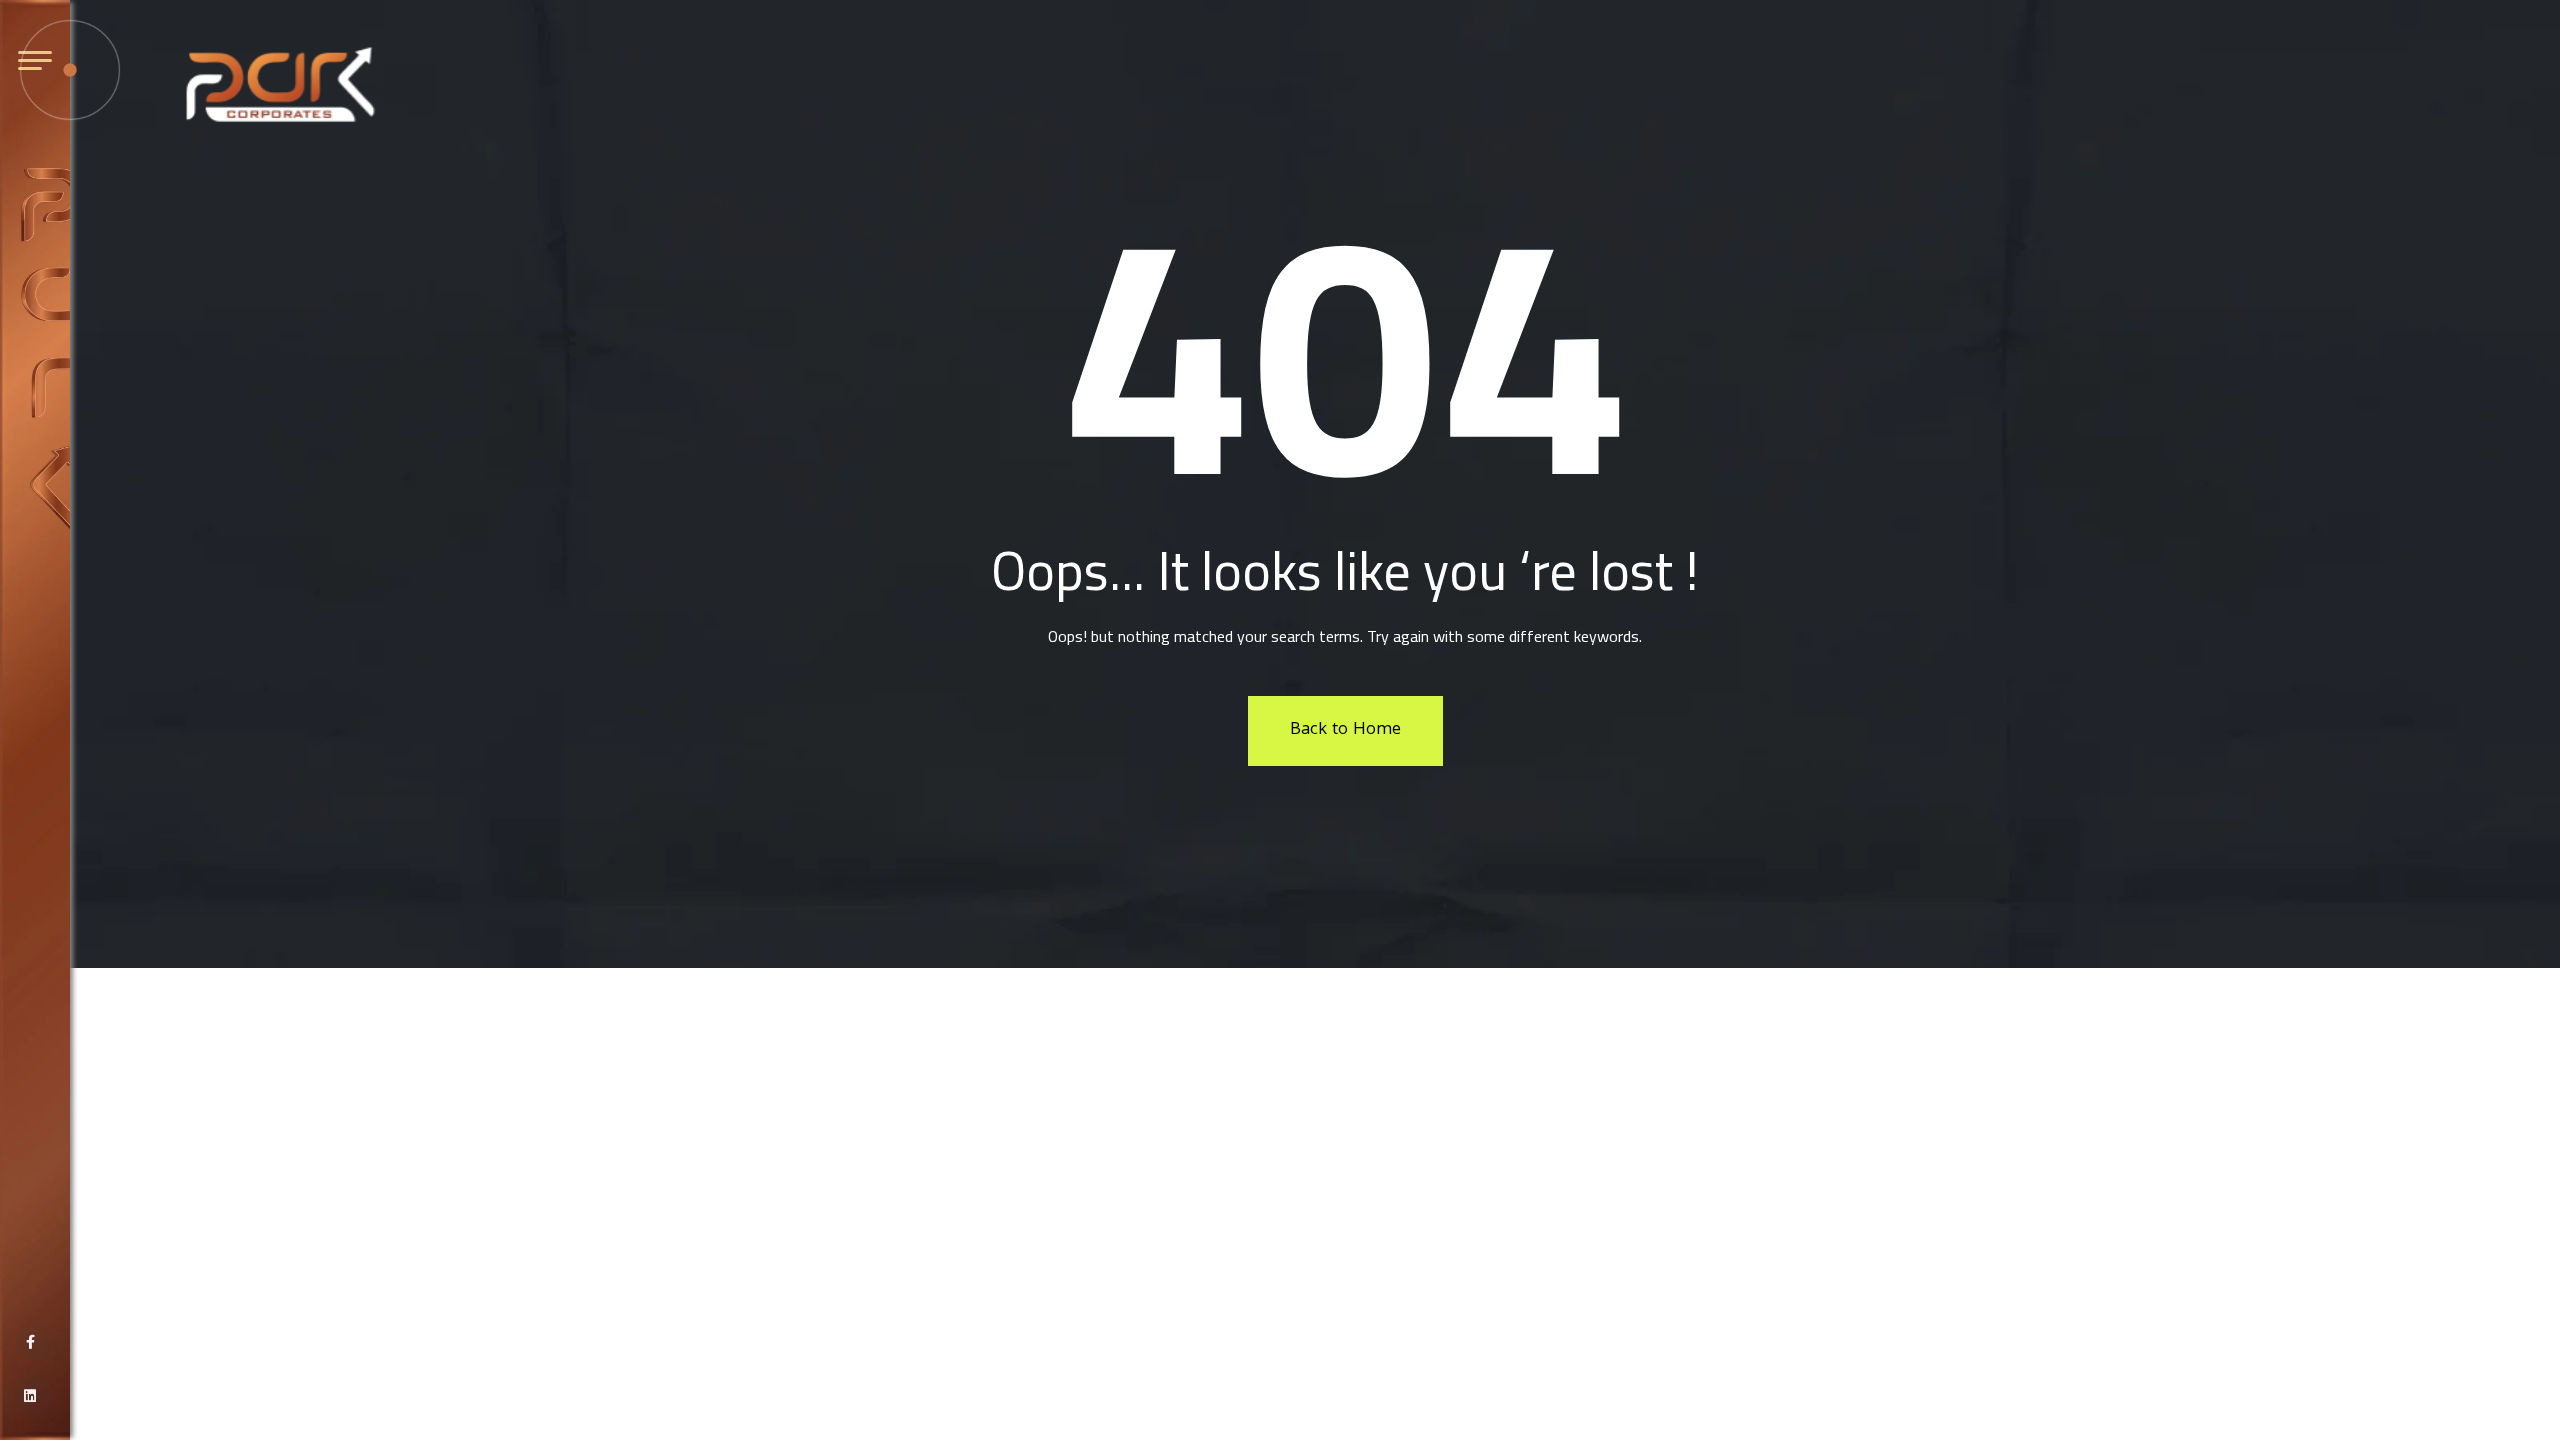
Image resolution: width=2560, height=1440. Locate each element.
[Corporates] (280, 85)
